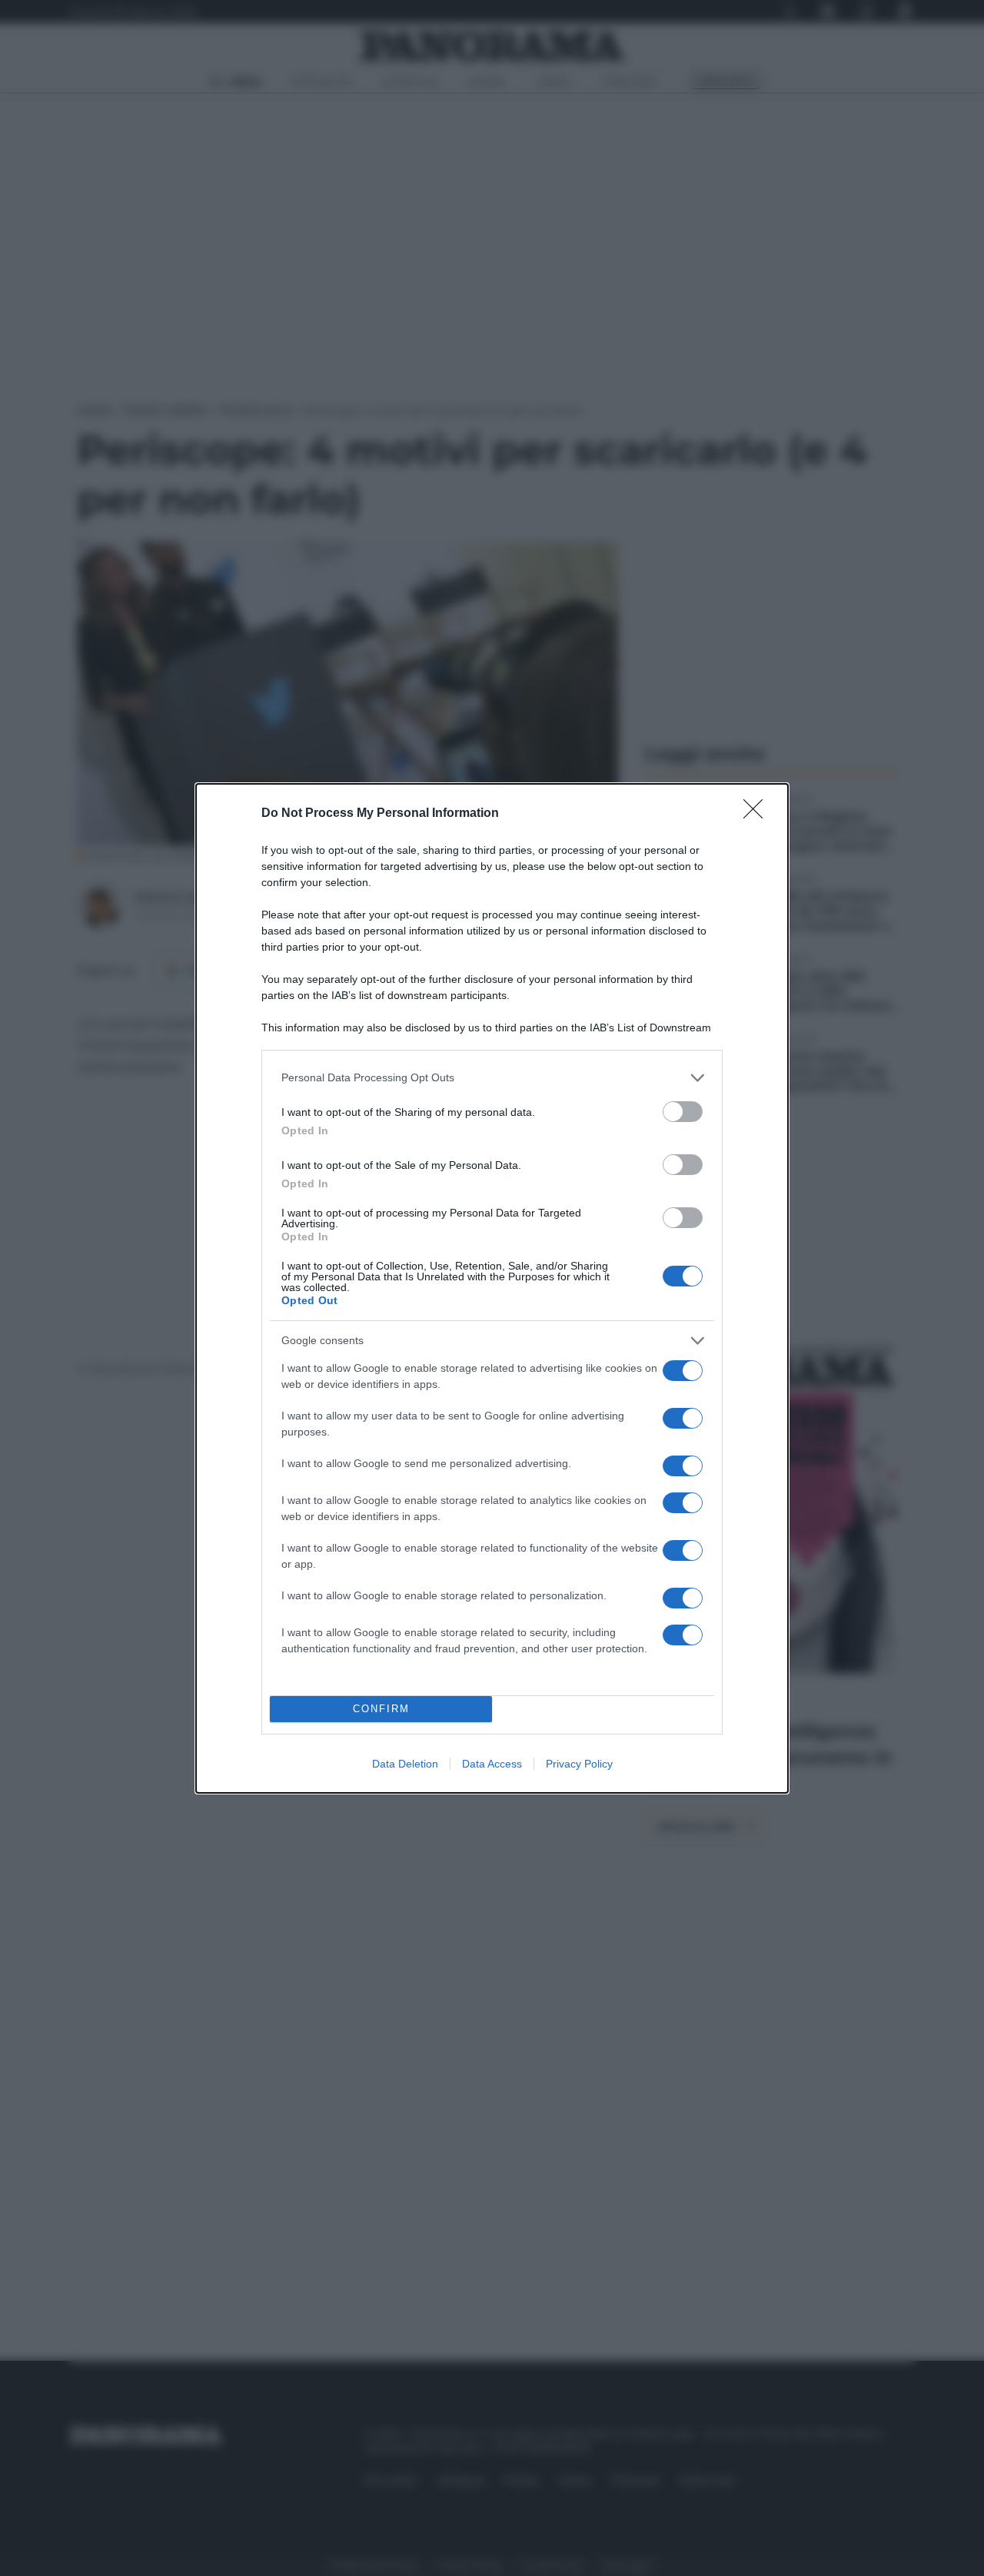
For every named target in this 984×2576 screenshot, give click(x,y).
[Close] (758, 814)
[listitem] (492, 1078)
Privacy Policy (579, 1764)
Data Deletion (405, 1764)
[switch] (683, 1112)
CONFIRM (381, 1709)
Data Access (492, 1764)
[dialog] (492, 1288)
